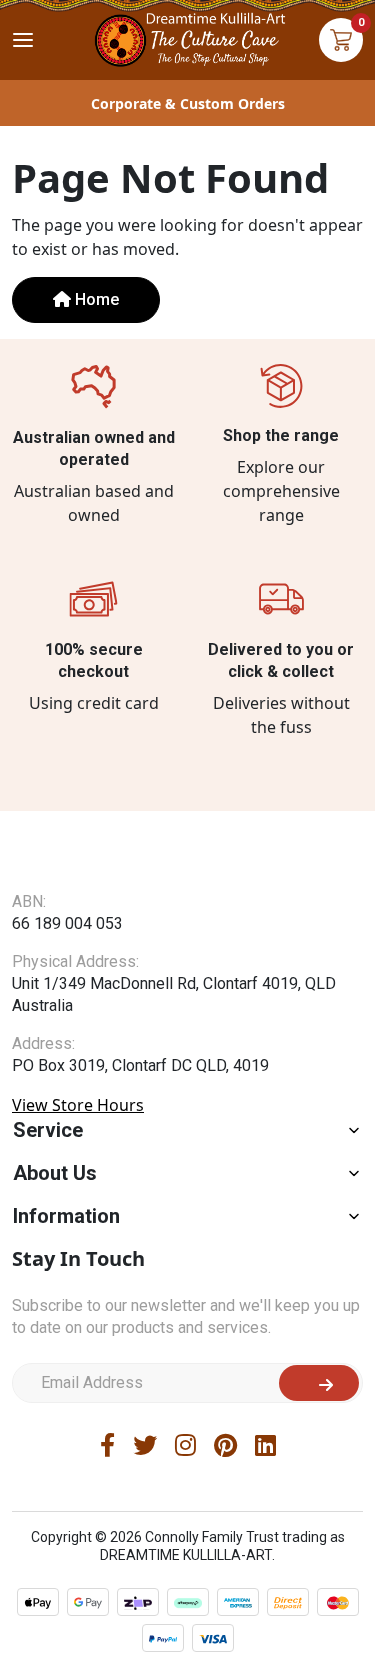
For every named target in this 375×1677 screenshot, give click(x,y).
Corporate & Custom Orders (188, 103)
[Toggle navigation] (23, 40)
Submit (319, 1383)
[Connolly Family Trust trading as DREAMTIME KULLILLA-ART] (188, 37)
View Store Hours (78, 1105)
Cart (341, 40)
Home (95, 299)
